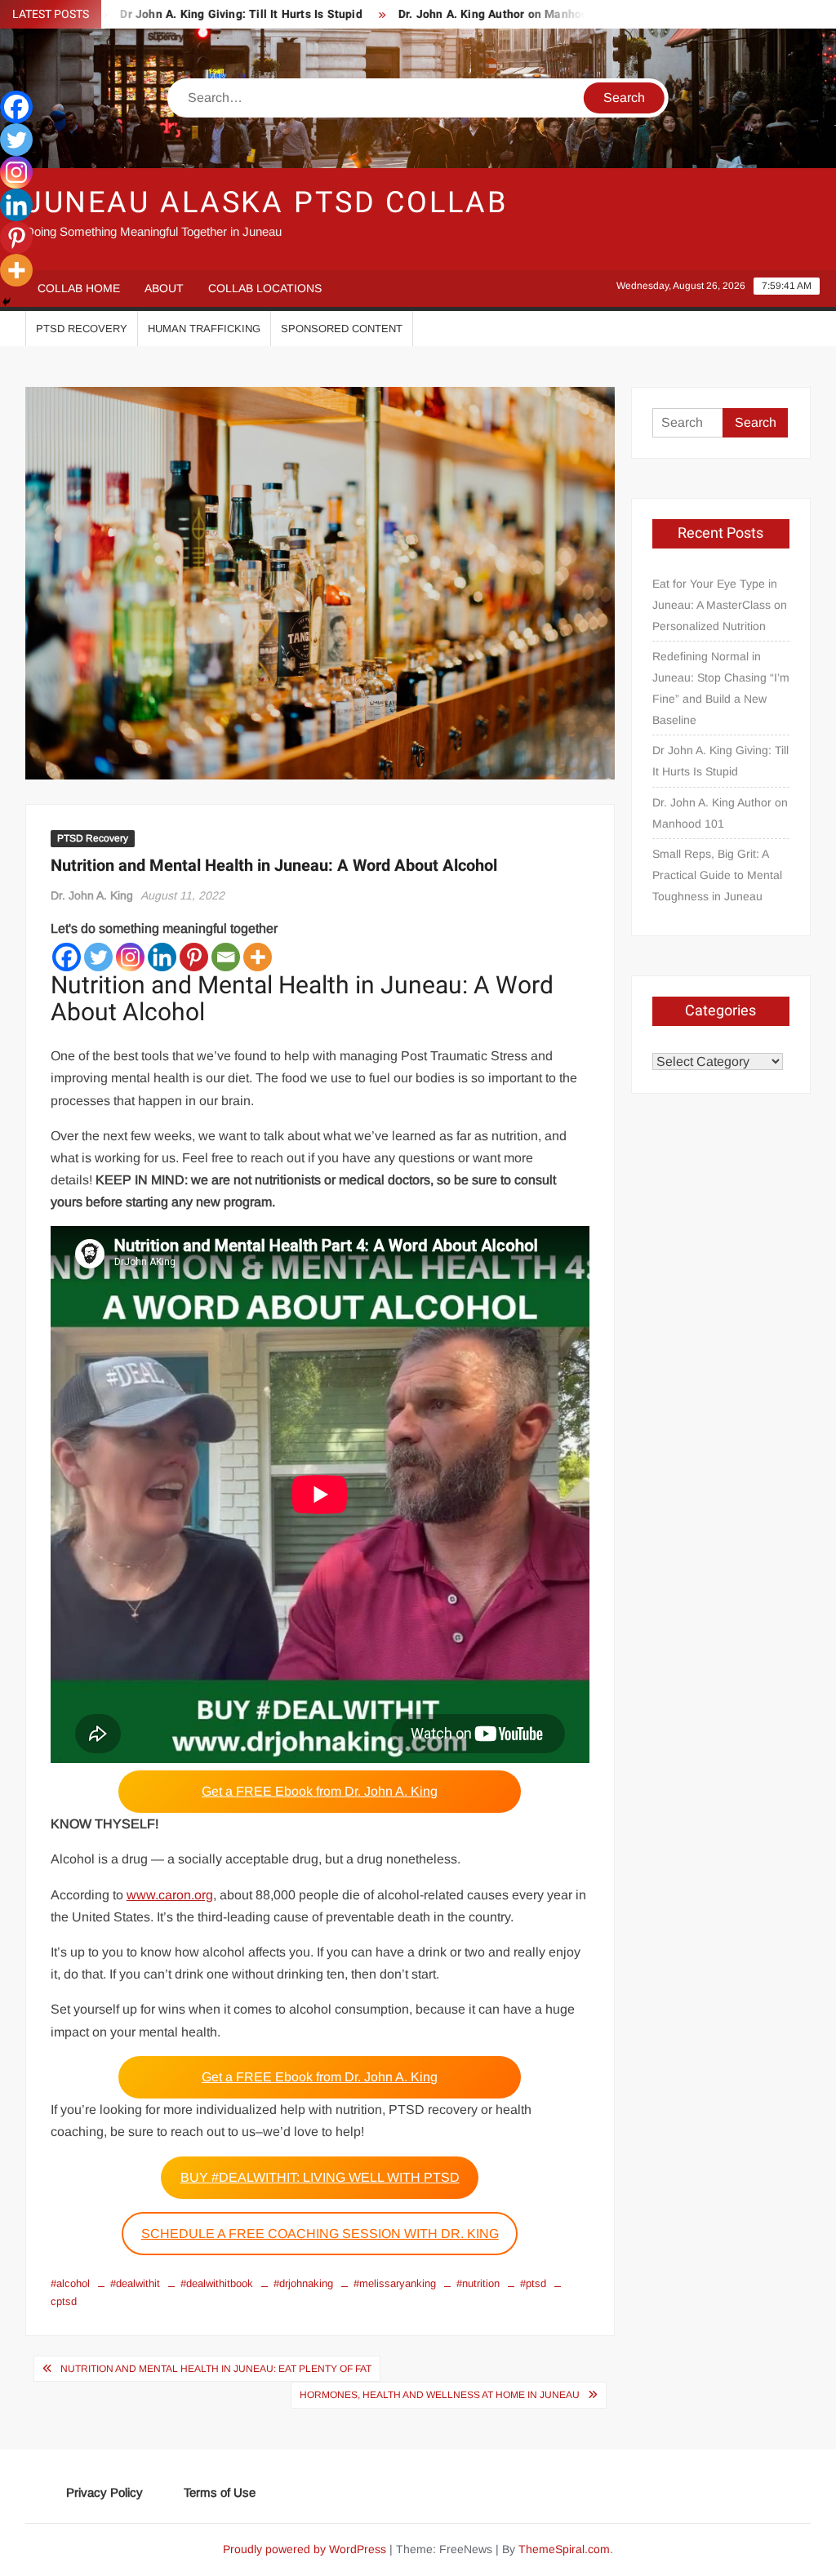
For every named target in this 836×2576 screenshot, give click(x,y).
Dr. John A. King (92, 895)
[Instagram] (130, 957)
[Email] (226, 957)
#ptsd (533, 2283)
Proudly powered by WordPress (305, 2549)
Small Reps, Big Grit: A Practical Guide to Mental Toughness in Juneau (717, 875)
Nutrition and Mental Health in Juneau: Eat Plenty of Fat (216, 2369)
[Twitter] (98, 957)
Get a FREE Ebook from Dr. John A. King (320, 1791)
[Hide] (7, 302)
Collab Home (79, 288)
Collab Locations (265, 288)
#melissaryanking (395, 2283)
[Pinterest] (194, 957)
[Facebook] (67, 957)
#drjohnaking (303, 2283)
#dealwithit (135, 2283)
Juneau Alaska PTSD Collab (267, 203)
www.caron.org (170, 1895)
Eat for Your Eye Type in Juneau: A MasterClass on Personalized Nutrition (720, 605)
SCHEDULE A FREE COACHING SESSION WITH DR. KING (320, 2234)
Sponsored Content (342, 329)
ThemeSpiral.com (564, 2549)
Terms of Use (220, 2492)
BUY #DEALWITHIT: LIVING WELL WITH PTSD (320, 2177)
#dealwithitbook (217, 2283)
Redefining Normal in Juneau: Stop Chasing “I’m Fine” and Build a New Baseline (721, 688)
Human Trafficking (204, 329)
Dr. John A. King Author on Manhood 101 (457, 14)
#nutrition (478, 2283)
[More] (258, 957)
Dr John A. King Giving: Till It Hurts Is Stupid (190, 14)
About (164, 288)
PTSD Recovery (82, 329)
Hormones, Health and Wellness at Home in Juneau (440, 2395)
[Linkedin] (162, 957)
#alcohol (70, 2283)
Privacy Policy (104, 2492)
